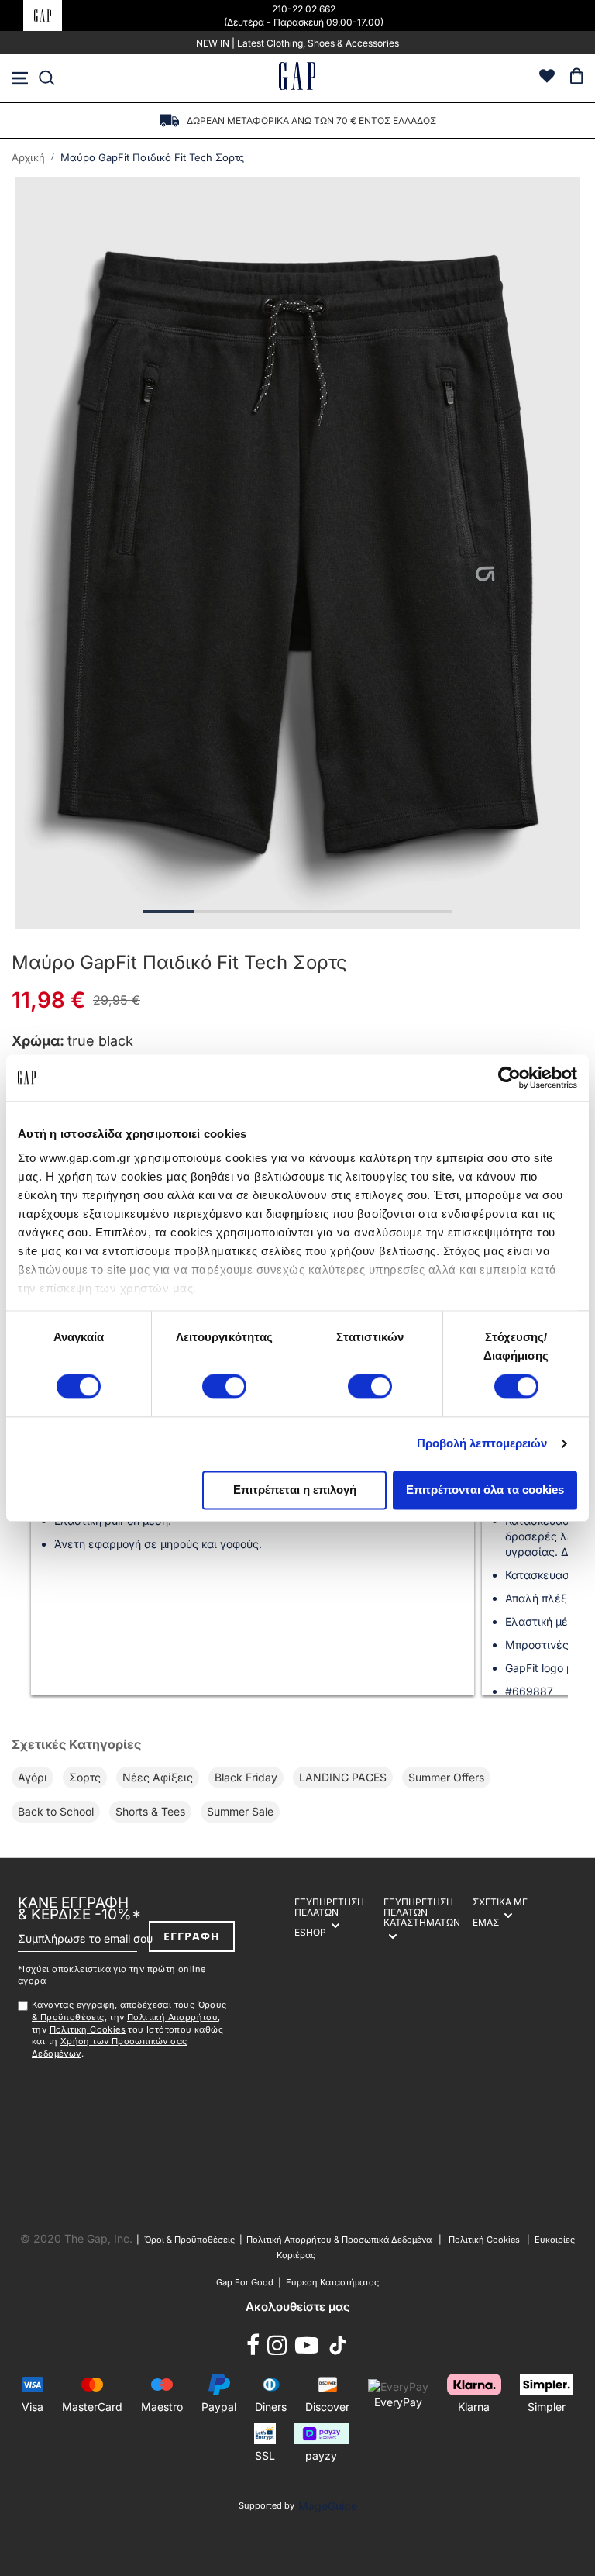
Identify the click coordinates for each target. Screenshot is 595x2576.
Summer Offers (446, 1777)
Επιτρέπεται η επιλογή (295, 1490)
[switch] (224, 1388)
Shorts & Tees (150, 1811)
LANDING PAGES (343, 1777)
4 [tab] (323, 912)
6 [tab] (426, 912)
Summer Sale (240, 1811)
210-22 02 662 (304, 9)
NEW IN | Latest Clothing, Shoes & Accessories (297, 43)
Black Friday (246, 1777)
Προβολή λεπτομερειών (482, 1444)
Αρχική (28, 157)
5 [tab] (375, 912)
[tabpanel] (297, 553)
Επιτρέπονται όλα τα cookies (485, 1490)
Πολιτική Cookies (88, 2029)
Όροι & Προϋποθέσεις (192, 2240)
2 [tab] (220, 912)
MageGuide (328, 2506)
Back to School (56, 1811)
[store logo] (297, 78)
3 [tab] (272, 912)
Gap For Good (245, 2282)
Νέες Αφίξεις (158, 1777)
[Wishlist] (547, 78)
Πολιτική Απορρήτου (172, 2017)
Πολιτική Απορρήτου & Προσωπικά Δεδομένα (339, 2240)
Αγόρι (33, 1777)
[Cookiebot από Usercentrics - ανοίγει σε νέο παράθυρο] (509, 1078)
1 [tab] (169, 912)
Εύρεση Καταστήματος (332, 2282)
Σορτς (85, 1777)
